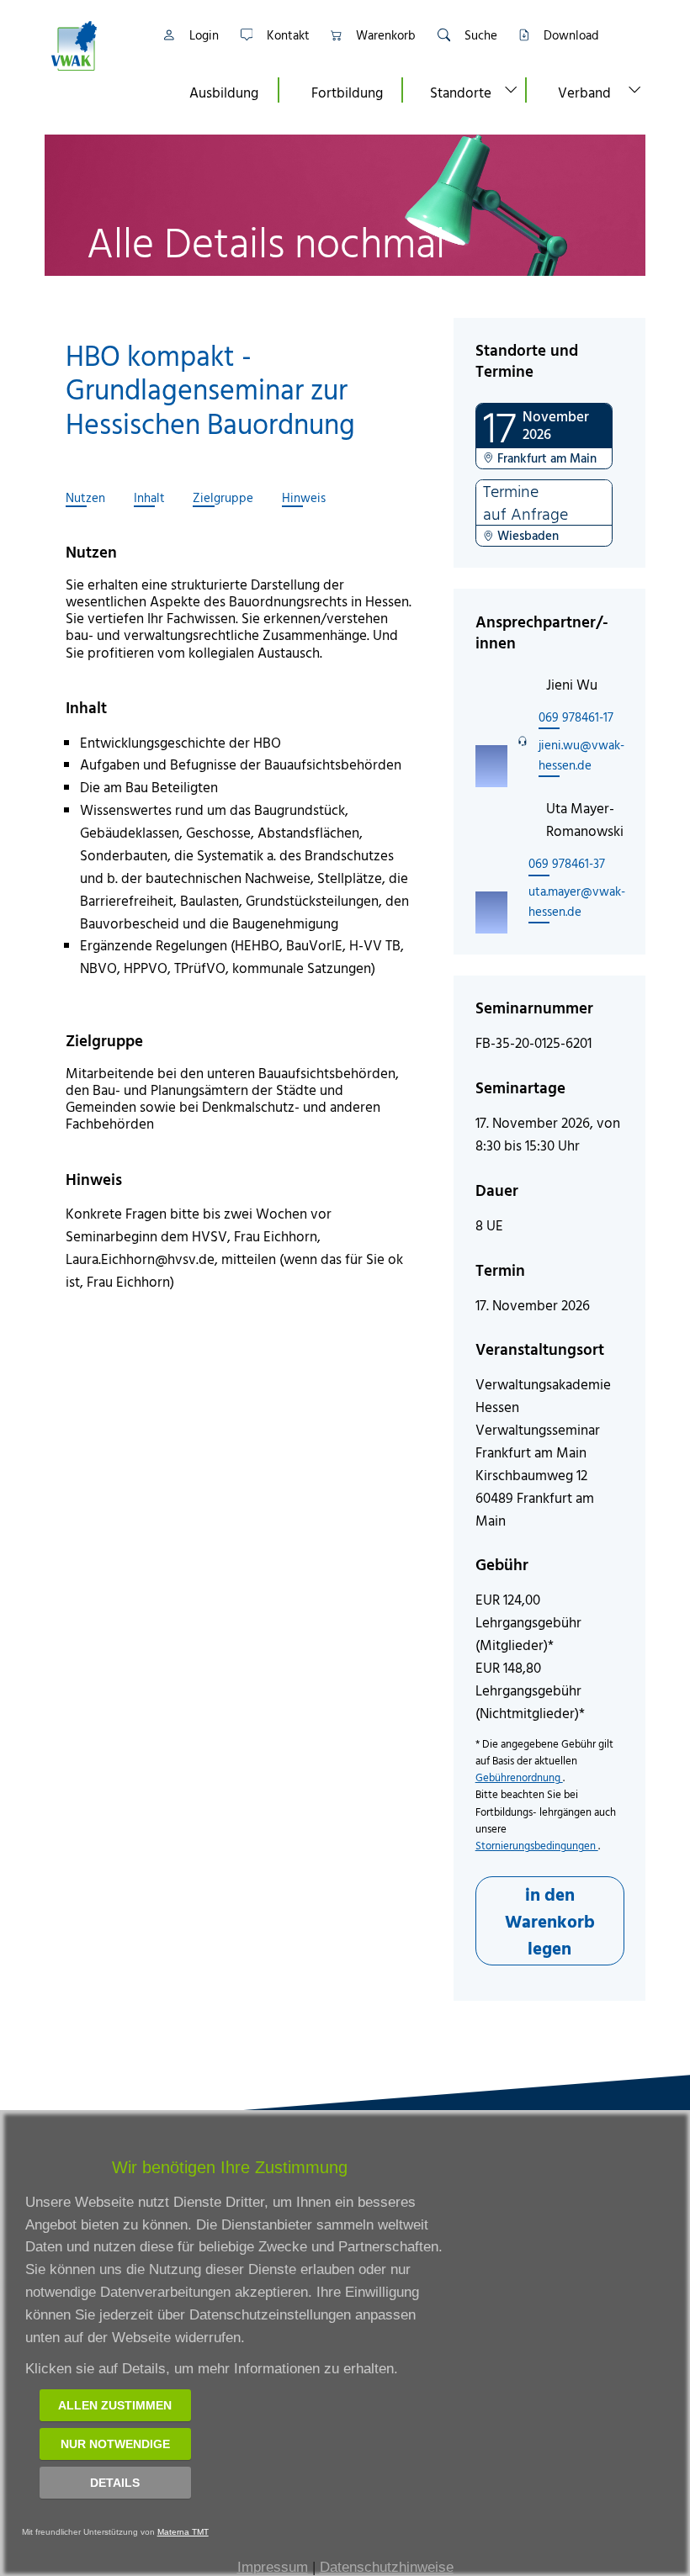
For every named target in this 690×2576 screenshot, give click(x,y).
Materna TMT (183, 2532)
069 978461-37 (567, 863)
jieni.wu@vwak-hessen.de (581, 755)
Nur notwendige (115, 2444)
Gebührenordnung (519, 1777)
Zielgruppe (223, 498)
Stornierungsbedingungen (537, 1846)
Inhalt (149, 498)
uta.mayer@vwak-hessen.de (577, 901)
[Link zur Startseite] (95, 46)
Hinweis (304, 498)
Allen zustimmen (115, 2405)
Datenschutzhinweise (387, 2567)
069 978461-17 (576, 717)
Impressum (273, 2567)
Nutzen (85, 498)
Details (115, 2483)
